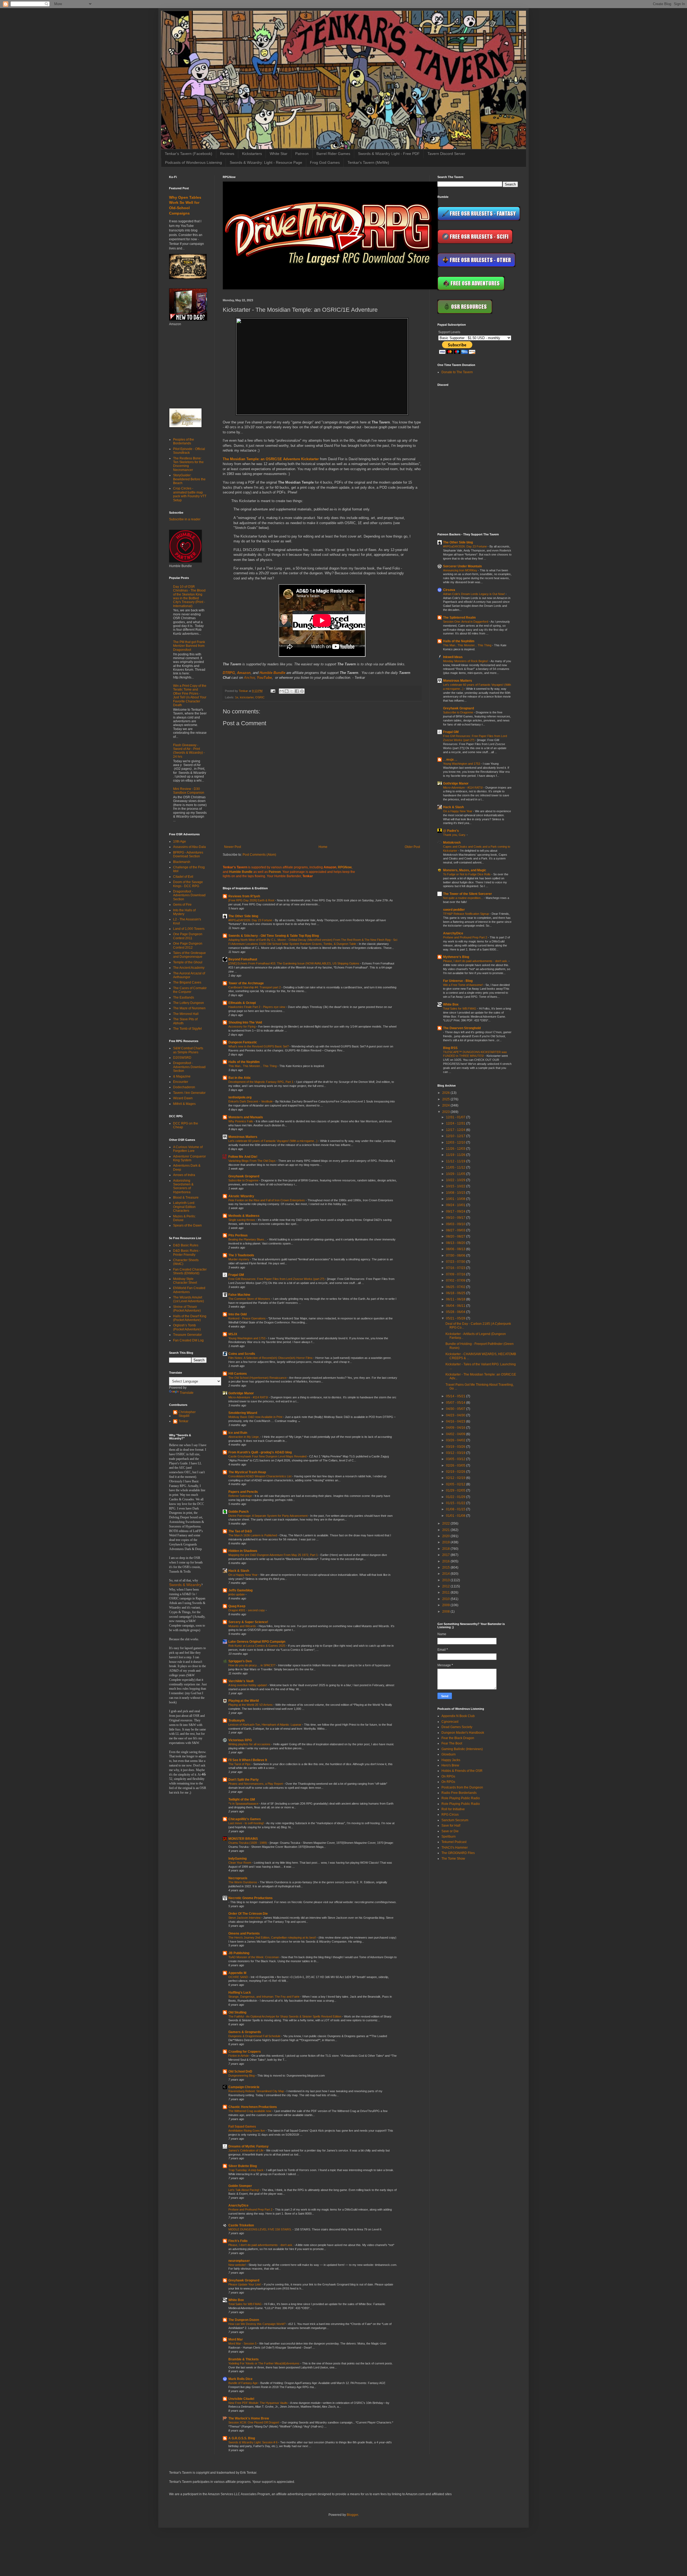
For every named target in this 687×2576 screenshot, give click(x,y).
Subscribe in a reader (185, 519)
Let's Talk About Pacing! (244, 2190)
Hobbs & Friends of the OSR (462, 1771)
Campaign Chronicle (244, 2087)
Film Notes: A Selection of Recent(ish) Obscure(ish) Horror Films (271, 1358)
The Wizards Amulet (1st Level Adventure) (189, 1299)
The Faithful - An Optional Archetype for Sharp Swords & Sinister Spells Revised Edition (285, 2016)
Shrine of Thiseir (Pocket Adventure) (187, 1309)
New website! (237, 2265)
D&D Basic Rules (186, 1245)
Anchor (249, 678)
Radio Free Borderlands (459, 1793)
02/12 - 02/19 (456, 1478)
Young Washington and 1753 (247, 1338)
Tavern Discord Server (446, 154)
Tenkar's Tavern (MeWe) (368, 162)
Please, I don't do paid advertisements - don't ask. (261, 2245)
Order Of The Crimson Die (248, 1914)
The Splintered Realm (459, 618)
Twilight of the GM (242, 1799)
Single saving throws (242, 1220)
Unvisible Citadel (241, 2399)
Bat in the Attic (240, 1078)
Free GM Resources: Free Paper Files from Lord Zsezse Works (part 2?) (277, 1279)
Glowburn (449, 1754)
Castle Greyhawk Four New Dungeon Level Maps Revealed (268, 1456)
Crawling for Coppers (245, 2052)
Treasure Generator (187, 1335)
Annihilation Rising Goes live (247, 2131)
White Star (279, 154)
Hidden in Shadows (243, 1551)
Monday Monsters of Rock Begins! (466, 661)
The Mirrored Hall (186, 1014)
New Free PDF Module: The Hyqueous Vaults (258, 2403)
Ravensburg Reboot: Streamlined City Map (257, 2091)
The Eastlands (184, 997)
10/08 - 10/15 (456, 1193)
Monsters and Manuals (246, 1117)
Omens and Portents (244, 1933)
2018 (446, 1549)
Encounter (181, 1082)
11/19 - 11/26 (456, 1155)
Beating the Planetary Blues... (248, 1239)
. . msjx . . (450, 760)
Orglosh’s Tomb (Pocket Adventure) (187, 1327)
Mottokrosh (452, 843)
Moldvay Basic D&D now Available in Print (256, 1417)
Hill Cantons (238, 1374)
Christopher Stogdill (187, 1414)
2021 (446, 1530)
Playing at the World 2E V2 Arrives (251, 1705)
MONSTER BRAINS (243, 1839)
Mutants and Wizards (243, 1626)
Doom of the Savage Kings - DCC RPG (188, 884)
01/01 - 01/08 (456, 1516)
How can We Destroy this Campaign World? (257, 2324)
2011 (446, 1592)
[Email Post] (273, 691)
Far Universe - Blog (458, 981)
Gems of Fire (182, 905)
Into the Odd (237, 1314)
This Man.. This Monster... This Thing (253, 1066)
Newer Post (233, 847)
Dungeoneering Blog (242, 2076)
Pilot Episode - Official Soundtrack (189, 451)
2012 (446, 1586)
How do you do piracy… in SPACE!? (252, 1665)
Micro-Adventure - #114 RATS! (249, 1397)
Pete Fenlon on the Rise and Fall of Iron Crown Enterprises (267, 1200)
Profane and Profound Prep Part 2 (251, 2209)
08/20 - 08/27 (456, 1236)
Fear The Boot (452, 1743)
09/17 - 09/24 (456, 1211)
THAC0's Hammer (455, 1848)
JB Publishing (239, 1953)
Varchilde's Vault (241, 1681)
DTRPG (229, 673)
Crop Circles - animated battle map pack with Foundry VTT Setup (190, 494)
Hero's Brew (450, 1765)
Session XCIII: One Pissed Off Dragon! (254, 2422)
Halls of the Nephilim (244, 1062)
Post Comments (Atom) (259, 855)
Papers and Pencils (243, 1492)
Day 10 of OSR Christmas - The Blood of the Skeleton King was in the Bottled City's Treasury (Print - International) (189, 596)
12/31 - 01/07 (456, 1117)
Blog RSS (450, 1048)
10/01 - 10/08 (456, 1199)
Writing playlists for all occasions (250, 1744)
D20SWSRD (182, 1058)
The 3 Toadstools (241, 1255)
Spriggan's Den (240, 1661)
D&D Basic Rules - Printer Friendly (187, 1253)
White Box (236, 2300)
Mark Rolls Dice (240, 2379)
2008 (446, 1612)
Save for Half (451, 1826)
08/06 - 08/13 (456, 1249)
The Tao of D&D (240, 1531)
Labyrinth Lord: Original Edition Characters (184, 1207)
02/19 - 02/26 (456, 1472)
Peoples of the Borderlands (184, 441)
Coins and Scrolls (242, 1354)
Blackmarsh (182, 862)
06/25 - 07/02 (456, 1287)
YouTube (264, 678)
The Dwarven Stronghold (462, 1028)
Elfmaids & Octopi (242, 1003)
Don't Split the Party (244, 1780)
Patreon (302, 154)
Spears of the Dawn (187, 1225)
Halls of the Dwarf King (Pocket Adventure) (190, 1318)
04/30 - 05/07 (456, 1409)
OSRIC (260, 697)
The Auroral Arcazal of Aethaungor (189, 975)
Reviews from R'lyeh (244, 896)
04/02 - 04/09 (456, 1434)
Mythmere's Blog (456, 957)
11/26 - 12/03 (456, 1149)
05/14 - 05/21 (456, 1396)
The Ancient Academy (189, 968)
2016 (446, 1561)
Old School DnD (240, 2071)
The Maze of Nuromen (189, 1008)
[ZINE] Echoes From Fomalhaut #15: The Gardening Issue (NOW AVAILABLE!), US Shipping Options (294, 963)
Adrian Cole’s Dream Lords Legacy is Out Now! (474, 594)
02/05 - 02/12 (456, 1484)
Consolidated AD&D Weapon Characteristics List (260, 1476)
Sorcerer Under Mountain (462, 566)
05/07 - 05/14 (456, 1403)
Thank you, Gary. (455, 835)
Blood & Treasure (186, 1198)
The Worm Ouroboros (243, 1882)
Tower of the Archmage (246, 983)
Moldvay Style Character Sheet (185, 1281)
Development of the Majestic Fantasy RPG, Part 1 (261, 1082)
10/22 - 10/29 (456, 1180)
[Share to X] (292, 691)
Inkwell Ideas (453, 657)
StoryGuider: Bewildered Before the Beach (189, 479)
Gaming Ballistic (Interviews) (462, 1749)
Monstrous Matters (243, 1137)
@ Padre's (451, 831)
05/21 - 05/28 (456, 1318)
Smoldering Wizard (243, 1413)
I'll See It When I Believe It (248, 1760)
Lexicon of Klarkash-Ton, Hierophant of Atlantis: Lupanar (265, 1725)
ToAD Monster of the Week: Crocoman (254, 1957)
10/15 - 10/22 (456, 1186)
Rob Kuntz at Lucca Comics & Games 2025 (257, 1646)
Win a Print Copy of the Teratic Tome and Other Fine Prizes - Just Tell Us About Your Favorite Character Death (190, 695)
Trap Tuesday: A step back (246, 2170)
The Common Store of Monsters (250, 1299)
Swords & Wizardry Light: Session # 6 (253, 2442)
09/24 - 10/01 (456, 1205)
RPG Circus (450, 1815)
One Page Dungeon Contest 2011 (188, 936)
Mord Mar (236, 2339)
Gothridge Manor (241, 1393)
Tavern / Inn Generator (189, 1093)
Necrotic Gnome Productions (251, 1898)
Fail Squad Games (242, 2127)
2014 (446, 1574)
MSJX (233, 1334)
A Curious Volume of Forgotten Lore (188, 1149)
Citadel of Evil (183, 877)
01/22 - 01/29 (456, 1497)
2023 (446, 1112)
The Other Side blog (243, 916)
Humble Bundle (272, 673)
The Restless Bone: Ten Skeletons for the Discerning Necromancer (188, 464)
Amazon (244, 673)
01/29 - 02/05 (456, 1490)
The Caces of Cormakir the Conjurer (190, 990)
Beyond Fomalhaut (243, 959)
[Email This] (282, 691)
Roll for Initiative (453, 1809)
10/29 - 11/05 (456, 1174)
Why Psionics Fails (241, 1121)
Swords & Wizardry (185, 1585)
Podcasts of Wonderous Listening (193, 162)
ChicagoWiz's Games (245, 1819)
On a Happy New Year (243, 1575)
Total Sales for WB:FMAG (245, 2304)
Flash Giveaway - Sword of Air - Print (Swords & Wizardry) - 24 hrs (189, 751)
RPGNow (345, 867)
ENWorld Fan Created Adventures (189, 1290)
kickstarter (247, 697)
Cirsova (449, 590)
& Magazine (182, 1076)
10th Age (180, 841)
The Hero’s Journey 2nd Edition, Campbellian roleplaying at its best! (273, 1938)
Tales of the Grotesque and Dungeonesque (189, 955)
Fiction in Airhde (239, 2056)
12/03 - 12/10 (456, 1142)
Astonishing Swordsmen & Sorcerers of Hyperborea (183, 1186)
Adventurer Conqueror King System (189, 1158)
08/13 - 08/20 (456, 1243)
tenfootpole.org (240, 1097)
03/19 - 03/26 (456, 1447)
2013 (446, 1580)
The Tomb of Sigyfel (187, 1029)
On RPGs (448, 1776)
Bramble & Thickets (244, 2359)
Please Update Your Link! (245, 2284)
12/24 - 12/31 (456, 1123)
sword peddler (454, 910)
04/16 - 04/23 (456, 1421)
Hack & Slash (239, 1571)
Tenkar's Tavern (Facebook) (189, 154)
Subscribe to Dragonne (244, 1180)
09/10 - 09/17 (456, 1218)
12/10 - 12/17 (456, 1136)
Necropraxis (238, 1878)
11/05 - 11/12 (456, 1167)
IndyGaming (237, 1859)
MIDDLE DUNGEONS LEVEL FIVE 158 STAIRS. (260, 2229)
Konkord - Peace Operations (247, 1318)
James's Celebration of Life (246, 2150)
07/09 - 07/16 (456, 1274)
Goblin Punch (238, 1512)
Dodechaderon (184, 1087)
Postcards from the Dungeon (462, 1787)
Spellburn (449, 1837)
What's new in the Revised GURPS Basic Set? (259, 1046)
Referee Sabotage (241, 1496)
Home (323, 847)
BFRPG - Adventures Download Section (188, 854)
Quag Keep (237, 1606)
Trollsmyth (236, 1721)
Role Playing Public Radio (461, 1798)
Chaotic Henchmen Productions (253, 2107)
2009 (446, 1605)
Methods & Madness (244, 1216)
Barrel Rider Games (333, 154)
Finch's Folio (238, 2241)
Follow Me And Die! (243, 1157)
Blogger (352, 2515)
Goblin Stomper (240, 2186)
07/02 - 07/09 (456, 1280)
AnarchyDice (238, 2205)
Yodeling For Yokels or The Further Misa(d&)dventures (264, 2363)
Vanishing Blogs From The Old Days (252, 1161)
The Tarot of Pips (240, 1764)
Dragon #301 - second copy (247, 1610)
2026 (446, 1093)
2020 (446, 1536)
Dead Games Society (457, 1727)
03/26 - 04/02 (456, 1440)
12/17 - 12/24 (456, 1130)
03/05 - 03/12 (456, 1459)
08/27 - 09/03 (456, 1230)
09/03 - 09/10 (456, 1224)
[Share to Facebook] (297, 691)
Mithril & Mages (184, 1104)
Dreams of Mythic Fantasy (249, 2146)
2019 (446, 1542)
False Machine (239, 1295)
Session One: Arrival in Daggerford (466, 622)
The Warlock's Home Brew (249, 2418)
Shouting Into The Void (245, 1022)
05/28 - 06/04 (456, 1312)
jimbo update (237, 1594)
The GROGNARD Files (458, 1853)
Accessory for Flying (242, 1026)
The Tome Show (453, 1859)
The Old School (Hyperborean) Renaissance (258, 1378)
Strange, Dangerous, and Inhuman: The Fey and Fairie (264, 1997)
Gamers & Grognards (245, 2032)
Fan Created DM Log (188, 1340)
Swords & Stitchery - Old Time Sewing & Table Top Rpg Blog (274, 936)
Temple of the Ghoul (188, 962)
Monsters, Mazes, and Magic (465, 870)
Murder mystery (239, 1259)
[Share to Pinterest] (302, 691)
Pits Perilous (238, 1235)
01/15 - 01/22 (456, 1503)
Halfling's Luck (240, 1993)
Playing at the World (244, 1701)
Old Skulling (237, 2012)
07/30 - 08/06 (456, 1256)
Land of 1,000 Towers (189, 929)
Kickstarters (252, 154)
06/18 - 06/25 (456, 1293)
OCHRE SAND (239, 1977)
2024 (446, 1105)
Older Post (412, 847)
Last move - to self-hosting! (246, 1823)
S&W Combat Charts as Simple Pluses (188, 1050)
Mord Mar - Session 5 (243, 2343)
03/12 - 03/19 (456, 1453)
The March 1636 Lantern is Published (253, 1535)
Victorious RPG (240, 1740)
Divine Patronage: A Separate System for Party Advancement (268, 1516)
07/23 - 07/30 (456, 1262)
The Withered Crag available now (250, 2111)
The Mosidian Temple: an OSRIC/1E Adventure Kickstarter (271, 459)
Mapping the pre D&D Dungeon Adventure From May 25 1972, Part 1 (273, 1555)
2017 (446, 1555)
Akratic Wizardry (241, 1196)
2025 (446, 1099)
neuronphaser (239, 2261)
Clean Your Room (240, 1863)
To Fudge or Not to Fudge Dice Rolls (467, 874)
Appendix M (237, 1973)
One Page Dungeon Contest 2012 (188, 945)
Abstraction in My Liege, (244, 1437)
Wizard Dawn (183, 1098)
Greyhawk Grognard (244, 1176)
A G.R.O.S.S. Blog (242, 2438)
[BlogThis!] (287, 691)
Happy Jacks (451, 1760)
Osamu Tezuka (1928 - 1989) (248, 1843)
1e (237, 697)
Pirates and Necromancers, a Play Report (256, 1784)
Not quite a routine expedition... (463, 898)
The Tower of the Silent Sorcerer (467, 894)
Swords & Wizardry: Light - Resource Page (266, 162)
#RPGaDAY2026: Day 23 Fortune (251, 920)
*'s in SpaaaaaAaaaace (244, 1804)
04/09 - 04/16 (456, 1428)
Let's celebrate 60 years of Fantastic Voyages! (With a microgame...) (273, 1141)
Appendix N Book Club (458, 1716)
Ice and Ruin (238, 1433)
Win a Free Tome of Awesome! (463, 985)
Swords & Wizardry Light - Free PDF (389, 154)
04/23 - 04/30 (456, 1415)
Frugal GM (236, 1275)
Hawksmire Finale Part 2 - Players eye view (257, 1007)
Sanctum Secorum (455, 1820)
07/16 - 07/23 (456, 1268)
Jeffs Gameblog (240, 1590)
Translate (187, 1393)
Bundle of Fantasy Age (243, 2383)
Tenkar (183, 1421)
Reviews (227, 154)
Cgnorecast (450, 1722)
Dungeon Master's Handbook (463, 1733)
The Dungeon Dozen (244, 2320)
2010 (446, 1599)
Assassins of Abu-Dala (189, 847)
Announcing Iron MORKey (461, 570)
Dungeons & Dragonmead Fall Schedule (255, 2036)
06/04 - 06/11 (456, 1306)
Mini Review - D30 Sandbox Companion (189, 791)
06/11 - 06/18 (456, 1299)
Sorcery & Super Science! (248, 1622)
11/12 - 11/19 (456, 1161)
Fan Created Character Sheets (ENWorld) (190, 1271)
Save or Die (450, 1831)
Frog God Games (325, 162)
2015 (446, 1568)
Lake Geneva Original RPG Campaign (257, 1642)
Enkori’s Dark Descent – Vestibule (251, 1101)
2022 (446, 1523)
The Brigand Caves (187, 982)
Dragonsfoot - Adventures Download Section (189, 895)
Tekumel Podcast (454, 1842)
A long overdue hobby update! (248, 1685)
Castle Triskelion (241, 2225)
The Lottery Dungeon (189, 1003)
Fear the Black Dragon (458, 1738)
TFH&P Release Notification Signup (466, 914)
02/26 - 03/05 (456, 1465)
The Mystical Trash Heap (247, 1472)
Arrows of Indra (184, 1175)
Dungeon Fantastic (243, 1042)
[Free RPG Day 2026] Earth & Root (252, 900)
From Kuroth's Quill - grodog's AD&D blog (260, 1452)
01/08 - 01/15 (456, 1509)
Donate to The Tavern (457, 372)
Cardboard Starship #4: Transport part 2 (255, 987)
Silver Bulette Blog (243, 2166)
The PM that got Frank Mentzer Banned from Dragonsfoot (189, 646)
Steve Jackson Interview (245, 1918)
